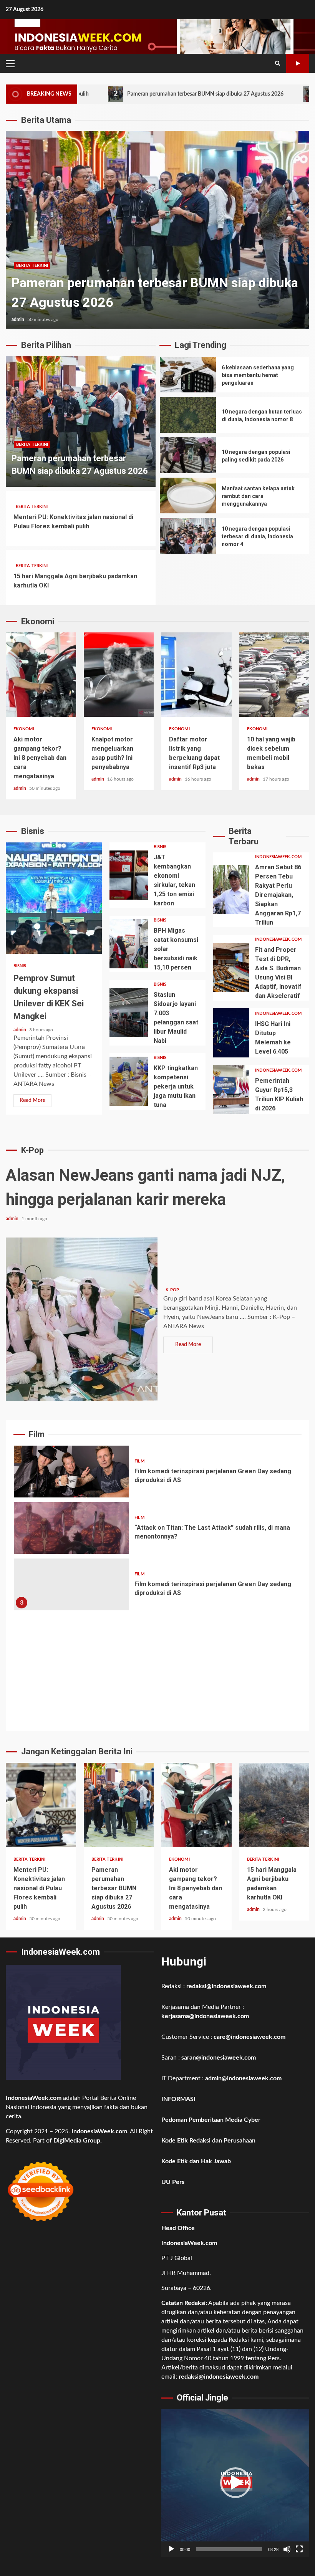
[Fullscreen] (299, 2549)
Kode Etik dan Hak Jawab (196, 2161)
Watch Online (298, 63)
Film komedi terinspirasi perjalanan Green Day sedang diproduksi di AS (71, 1472)
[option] (157, 230)
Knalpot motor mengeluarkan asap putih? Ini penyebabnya (119, 675)
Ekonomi (27, 266)
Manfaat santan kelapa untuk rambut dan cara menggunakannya (188, 496)
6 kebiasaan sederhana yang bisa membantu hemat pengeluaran (188, 375)
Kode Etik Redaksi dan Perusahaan (208, 2141)
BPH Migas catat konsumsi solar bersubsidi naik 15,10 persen (129, 944)
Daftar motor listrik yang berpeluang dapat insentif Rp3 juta (196, 675)
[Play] (171, 2549)
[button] (235, 2483)
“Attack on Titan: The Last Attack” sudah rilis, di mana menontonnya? (71, 1528)
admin (18, 319)
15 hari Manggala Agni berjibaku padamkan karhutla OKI (274, 1805)
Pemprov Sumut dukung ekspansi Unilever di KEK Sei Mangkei (54, 898)
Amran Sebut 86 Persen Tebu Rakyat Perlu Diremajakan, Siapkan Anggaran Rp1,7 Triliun (231, 890)
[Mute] (287, 2549)
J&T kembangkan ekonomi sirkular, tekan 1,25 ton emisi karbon (129, 875)
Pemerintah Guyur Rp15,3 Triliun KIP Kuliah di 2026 (231, 1090)
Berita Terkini (32, 444)
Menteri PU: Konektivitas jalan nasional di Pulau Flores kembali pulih (41, 1805)
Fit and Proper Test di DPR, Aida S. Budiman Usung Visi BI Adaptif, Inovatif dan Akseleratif (231, 968)
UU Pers (173, 2182)
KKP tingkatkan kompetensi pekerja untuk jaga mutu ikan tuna (129, 1081)
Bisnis (20, 966)
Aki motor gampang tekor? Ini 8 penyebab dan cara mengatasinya (157, 230)
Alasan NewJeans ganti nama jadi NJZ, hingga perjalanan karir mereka (82, 1319)
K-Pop (172, 1290)
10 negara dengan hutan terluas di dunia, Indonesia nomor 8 (188, 415)
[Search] (278, 63)
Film (139, 1461)
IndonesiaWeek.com (278, 857)
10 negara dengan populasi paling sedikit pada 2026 (188, 455)
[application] (235, 2483)
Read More (32, 1100)
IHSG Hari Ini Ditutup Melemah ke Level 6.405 (231, 1033)
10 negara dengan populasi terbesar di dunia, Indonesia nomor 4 (188, 536)
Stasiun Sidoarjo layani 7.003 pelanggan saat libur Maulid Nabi (129, 1013)
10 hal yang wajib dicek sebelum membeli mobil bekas (274, 675)
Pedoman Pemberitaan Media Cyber (211, 2120)
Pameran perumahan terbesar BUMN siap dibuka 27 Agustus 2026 (128, 94)
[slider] (229, 2549)
